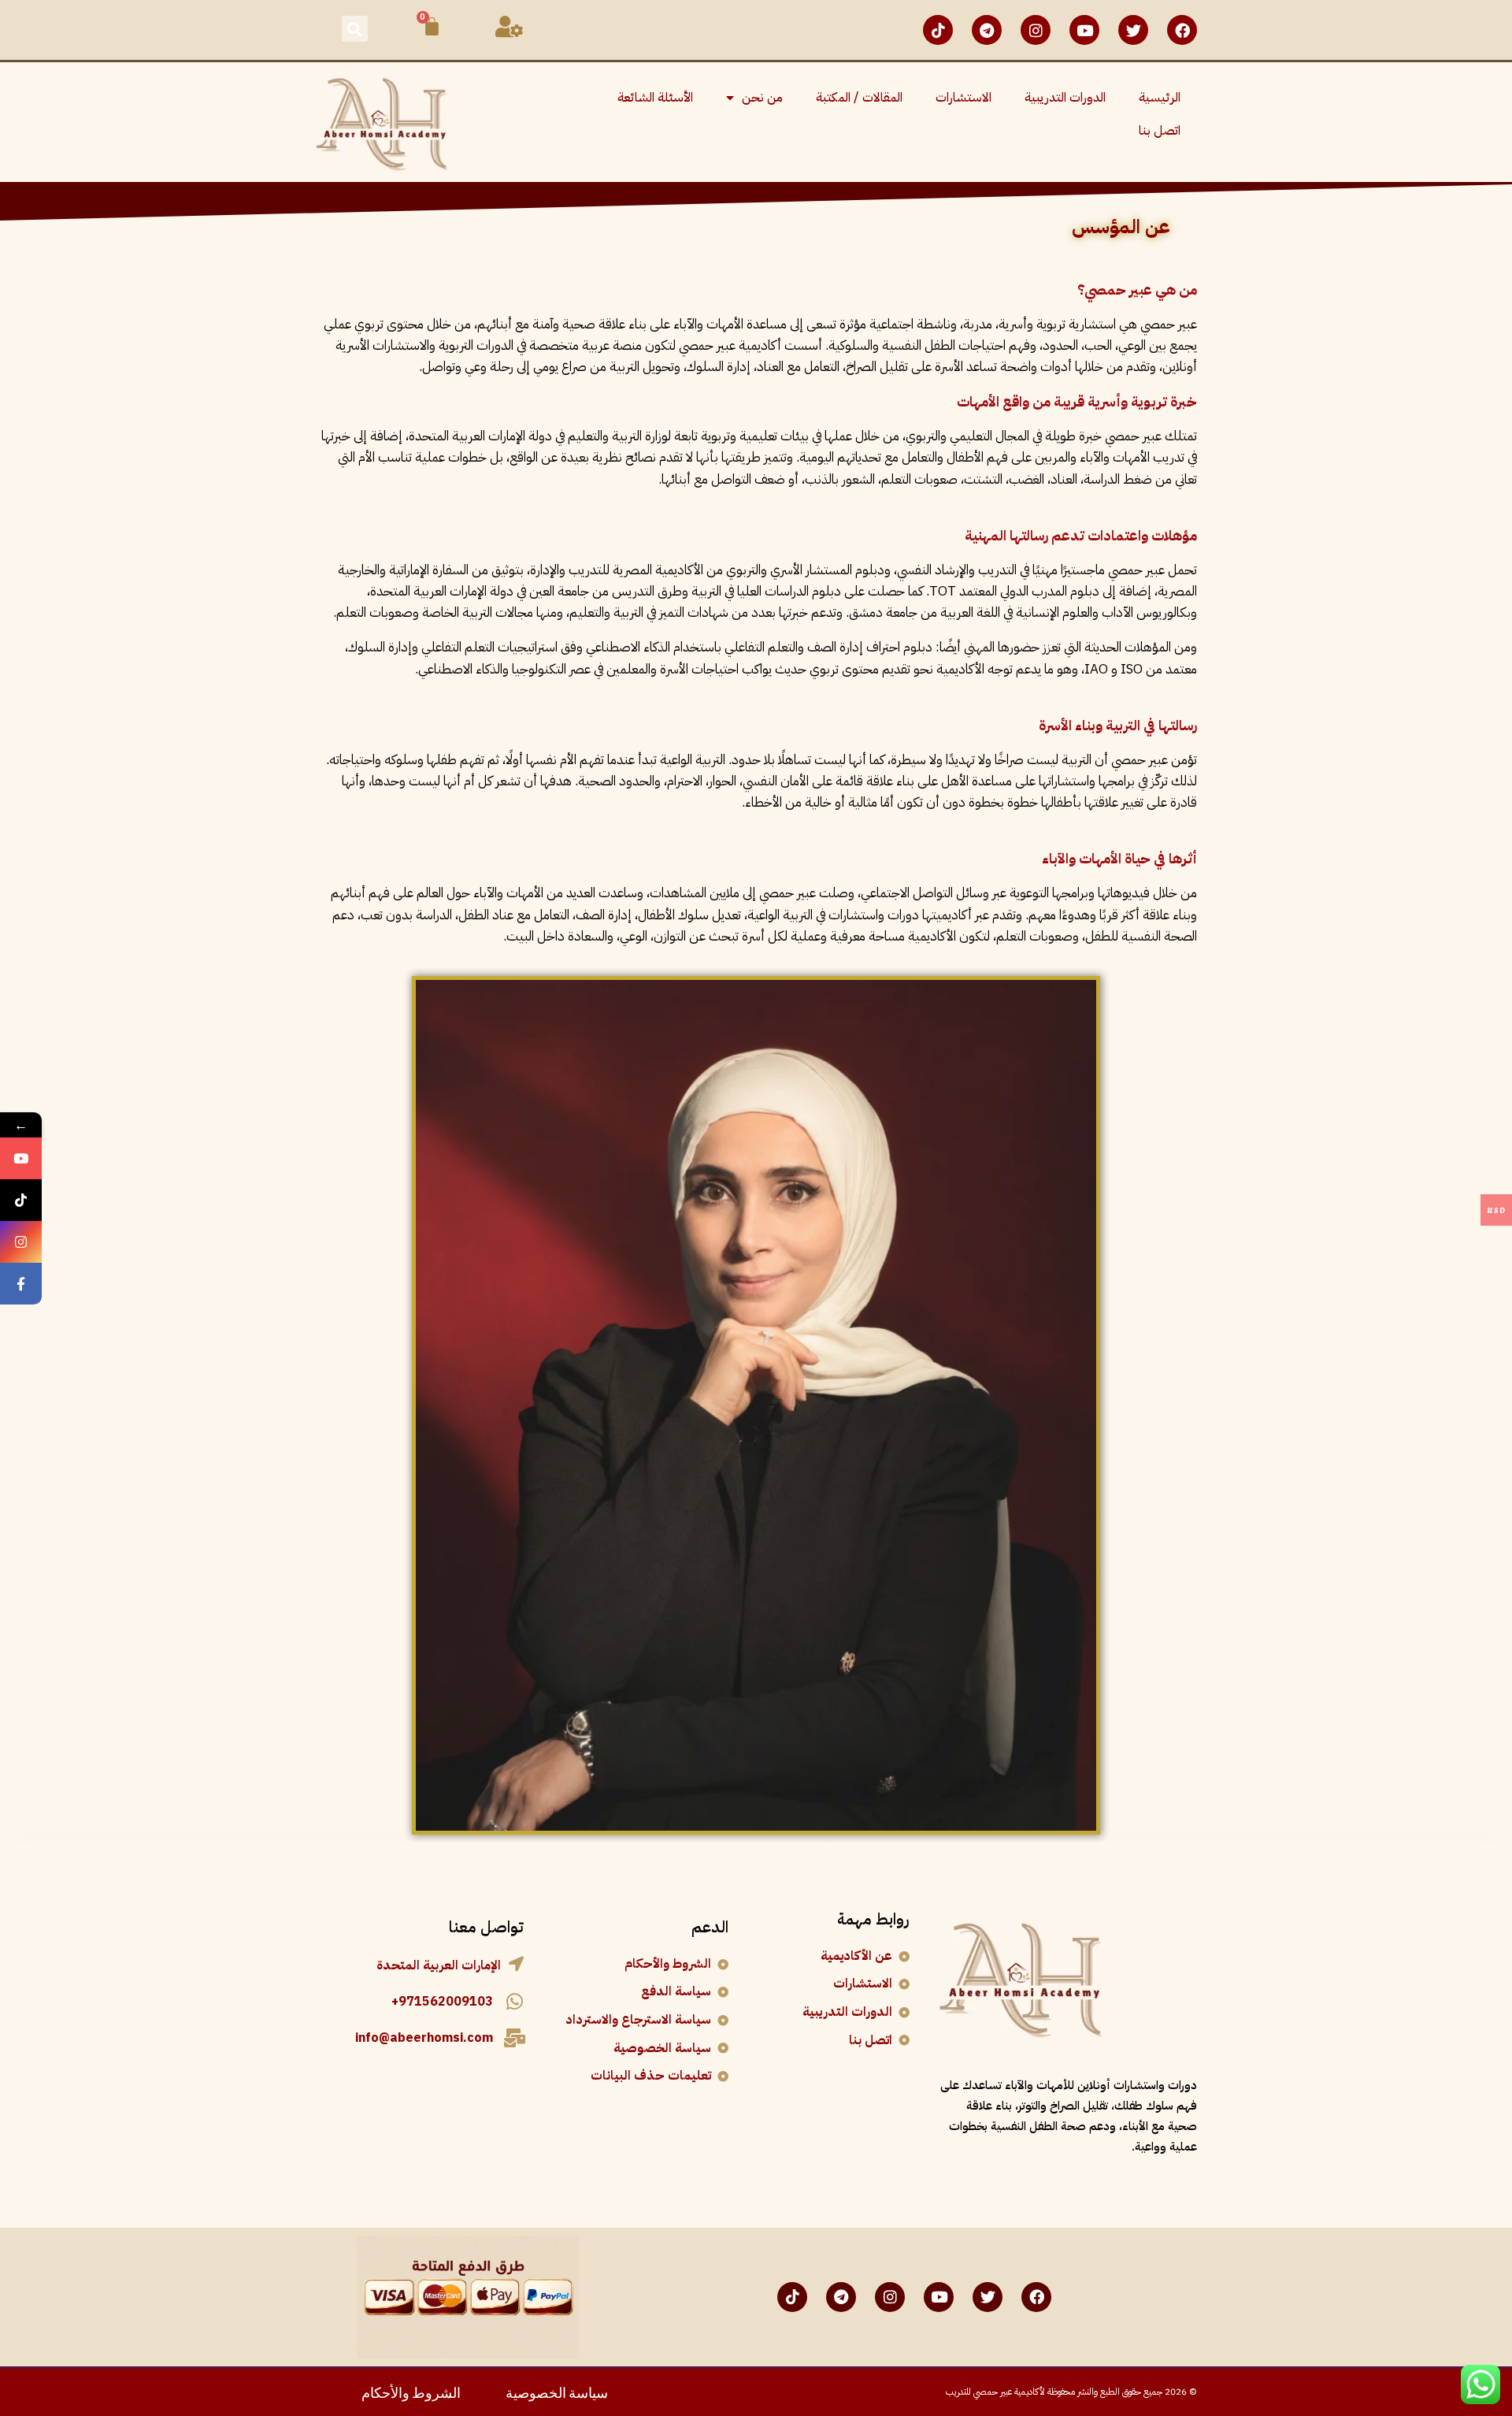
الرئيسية (1160, 98)
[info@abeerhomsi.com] (514, 2038)
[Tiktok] (938, 30)
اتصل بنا (1160, 131)
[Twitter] (1133, 30)
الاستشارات (964, 98)
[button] (355, 29)
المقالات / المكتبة (859, 98)
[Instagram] (1036, 30)
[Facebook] (1182, 30)
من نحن (762, 98)
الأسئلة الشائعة (655, 98)
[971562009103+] (514, 2002)
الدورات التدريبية (1065, 98)
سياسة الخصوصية (557, 2391)
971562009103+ (442, 2002)
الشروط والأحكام (411, 2391)
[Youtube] (1084, 30)
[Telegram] (987, 30)
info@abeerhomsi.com (424, 2038)
